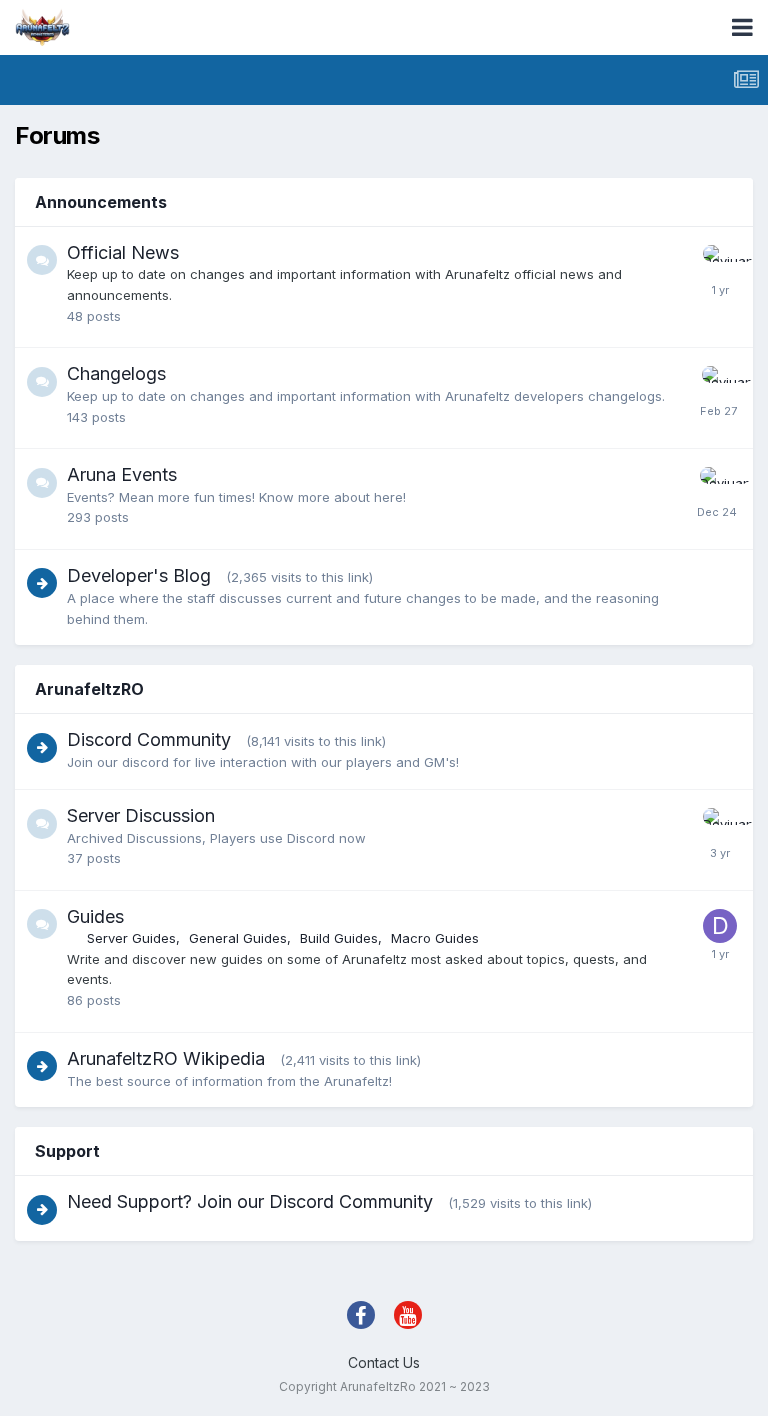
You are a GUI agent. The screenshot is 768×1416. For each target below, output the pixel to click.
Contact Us (384, 1362)
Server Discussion (141, 815)
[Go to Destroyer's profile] (720, 926)
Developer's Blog (139, 575)
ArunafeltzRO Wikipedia (166, 1058)
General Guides (238, 938)
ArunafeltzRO (89, 689)
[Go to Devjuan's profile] (720, 262)
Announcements (101, 202)
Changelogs (116, 373)
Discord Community (149, 739)
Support (67, 1151)
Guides (95, 916)
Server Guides (131, 938)
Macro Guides (435, 938)
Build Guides (339, 938)
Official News (123, 252)
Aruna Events (122, 474)
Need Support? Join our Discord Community (250, 1201)
